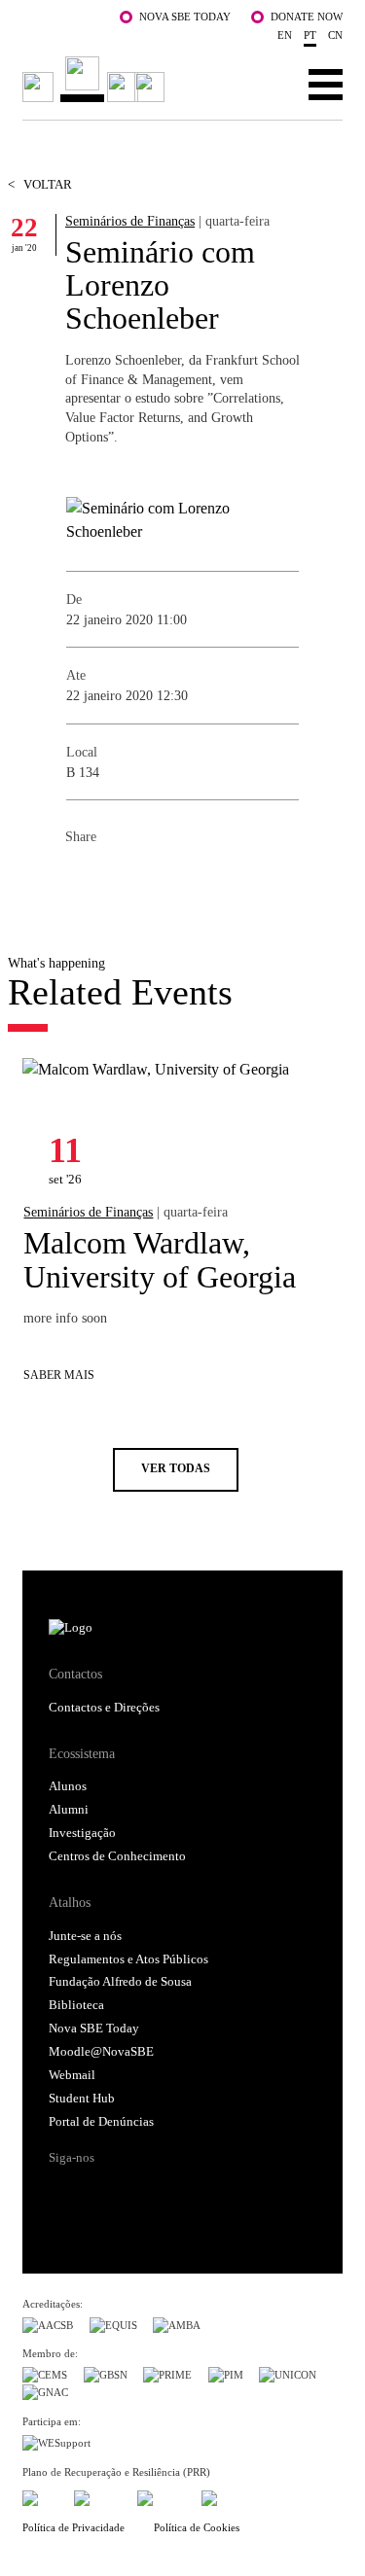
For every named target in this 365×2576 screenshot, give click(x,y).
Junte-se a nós (85, 1936)
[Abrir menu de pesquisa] (265, 84)
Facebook (81, 880)
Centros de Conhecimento (117, 1856)
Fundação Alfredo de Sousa (120, 1982)
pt (310, 35)
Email (198, 880)
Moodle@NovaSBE (101, 2052)
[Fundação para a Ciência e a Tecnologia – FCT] (40, 2495)
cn (335, 35)
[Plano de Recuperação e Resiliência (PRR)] (98, 2495)
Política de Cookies (197, 2527)
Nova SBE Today (185, 17)
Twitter (120, 880)
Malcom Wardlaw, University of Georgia (160, 1259)
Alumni (69, 1810)
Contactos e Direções (104, 1708)
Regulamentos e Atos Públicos (128, 1959)
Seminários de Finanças (130, 221)
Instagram (137, 2192)
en (285, 35)
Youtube (210, 2192)
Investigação (82, 1833)
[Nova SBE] (96, 79)
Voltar (40, 185)
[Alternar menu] (326, 84)
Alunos (68, 1786)
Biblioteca (76, 2005)
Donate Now (307, 17)
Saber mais (59, 1376)
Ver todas (176, 1469)
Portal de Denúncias (101, 2122)
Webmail (72, 2075)
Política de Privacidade (73, 2527)
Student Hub (82, 2099)
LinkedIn (159, 880)
